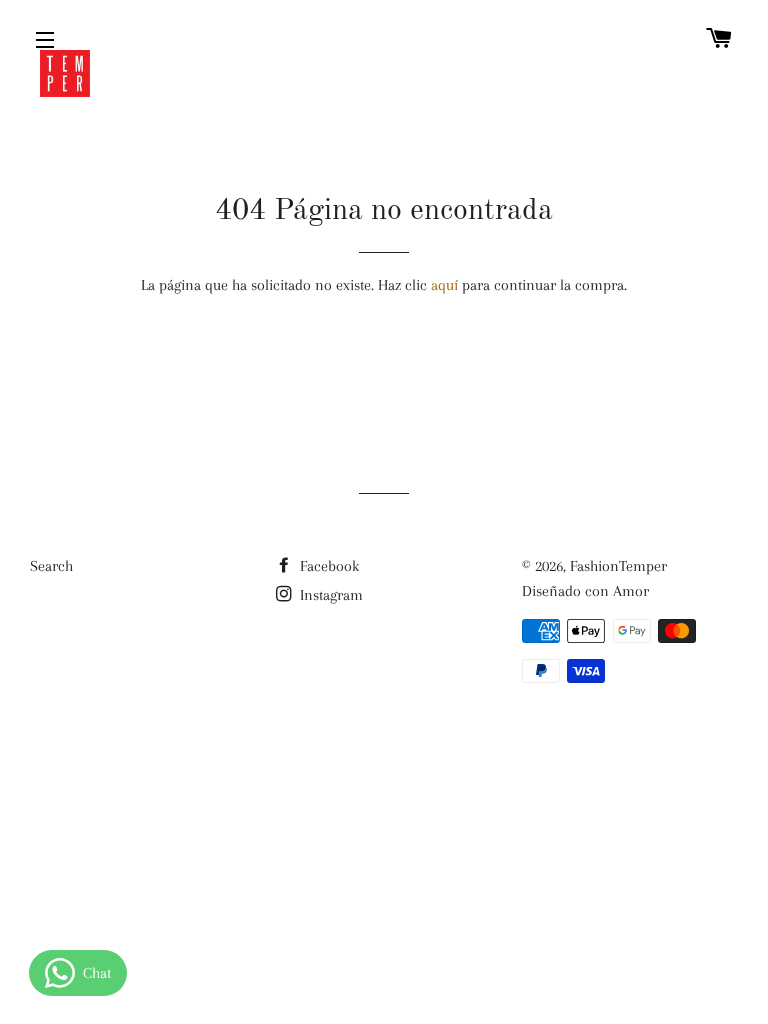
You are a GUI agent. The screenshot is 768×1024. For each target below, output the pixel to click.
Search (51, 566)
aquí (444, 285)
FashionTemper (618, 566)
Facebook (327, 566)
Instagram (329, 595)
